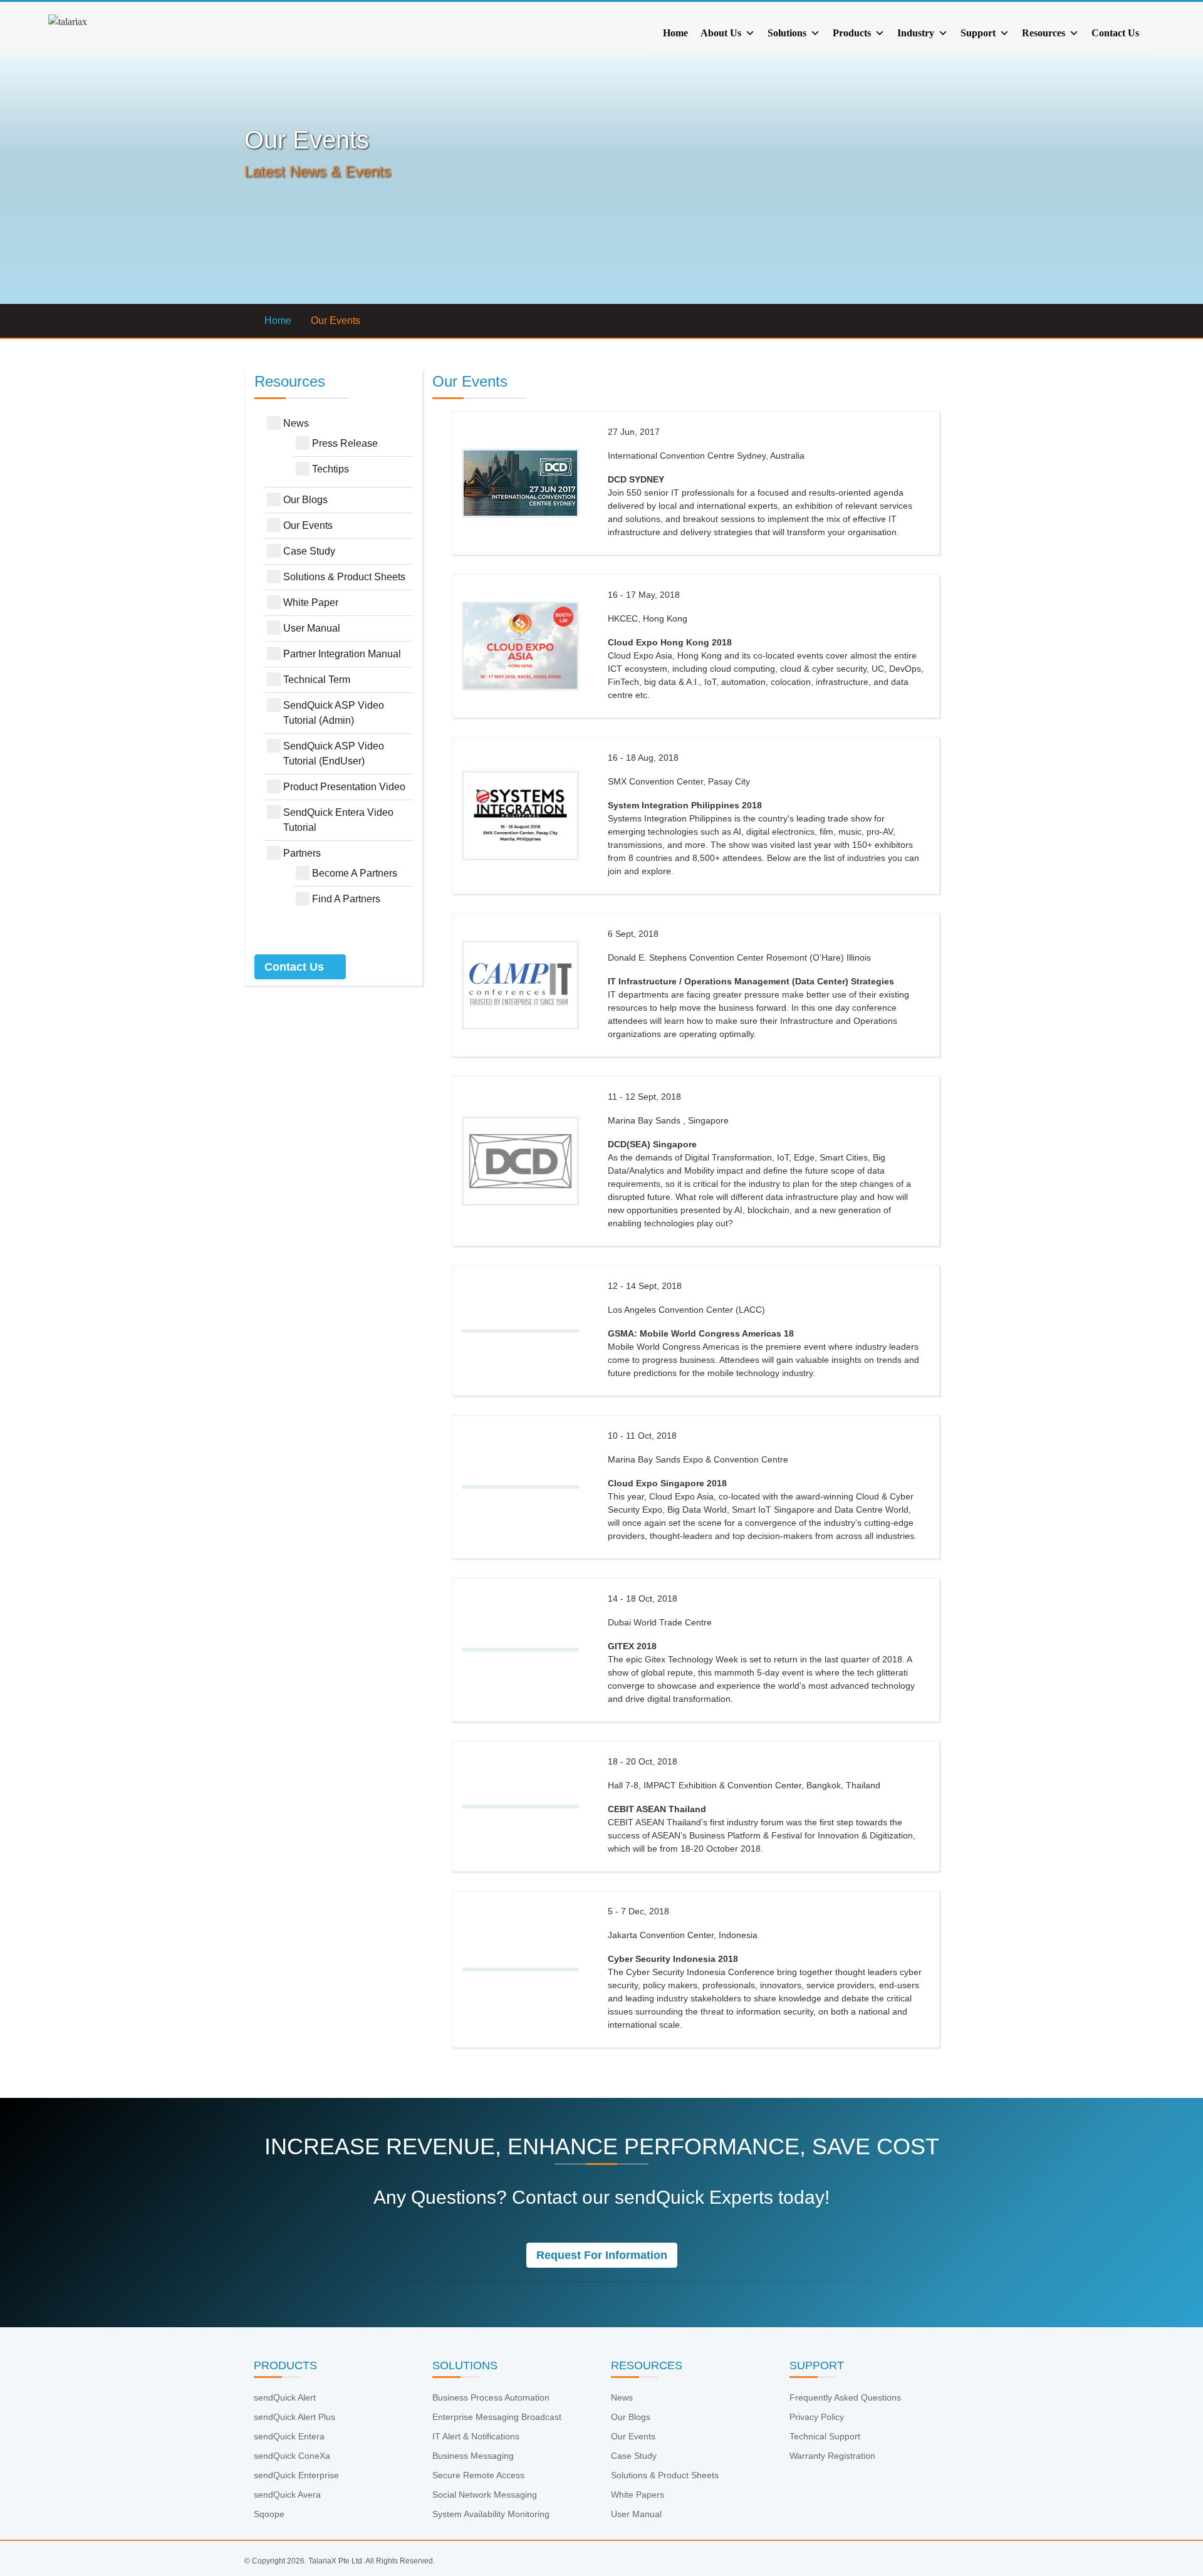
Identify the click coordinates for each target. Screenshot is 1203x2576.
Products (852, 33)
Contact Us (1115, 33)
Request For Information (602, 2255)
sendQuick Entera (289, 2436)
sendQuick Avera (287, 2495)
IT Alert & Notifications (476, 2436)
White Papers (638, 2495)
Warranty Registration (832, 2456)
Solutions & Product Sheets (344, 577)
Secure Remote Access (478, 2475)
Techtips (331, 469)
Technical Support (825, 2436)
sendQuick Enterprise (296, 2475)
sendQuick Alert (285, 2397)
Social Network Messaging (485, 2495)
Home (675, 33)
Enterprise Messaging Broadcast (497, 2417)
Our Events (308, 525)
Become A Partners (355, 873)
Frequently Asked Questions (845, 2397)
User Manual (312, 628)
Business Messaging (473, 2456)
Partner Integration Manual (342, 654)
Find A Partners (346, 899)
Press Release (345, 443)
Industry (916, 33)
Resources (1044, 33)
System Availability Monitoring (491, 2514)
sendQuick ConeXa (292, 2456)
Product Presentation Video (344, 787)
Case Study (309, 551)
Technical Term (317, 680)
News (296, 423)
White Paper (311, 602)
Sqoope (269, 2514)
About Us (721, 33)
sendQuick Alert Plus (294, 2417)
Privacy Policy (817, 2417)
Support (978, 33)
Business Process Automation (491, 2397)
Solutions (787, 33)
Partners (302, 853)
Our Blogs (305, 500)
